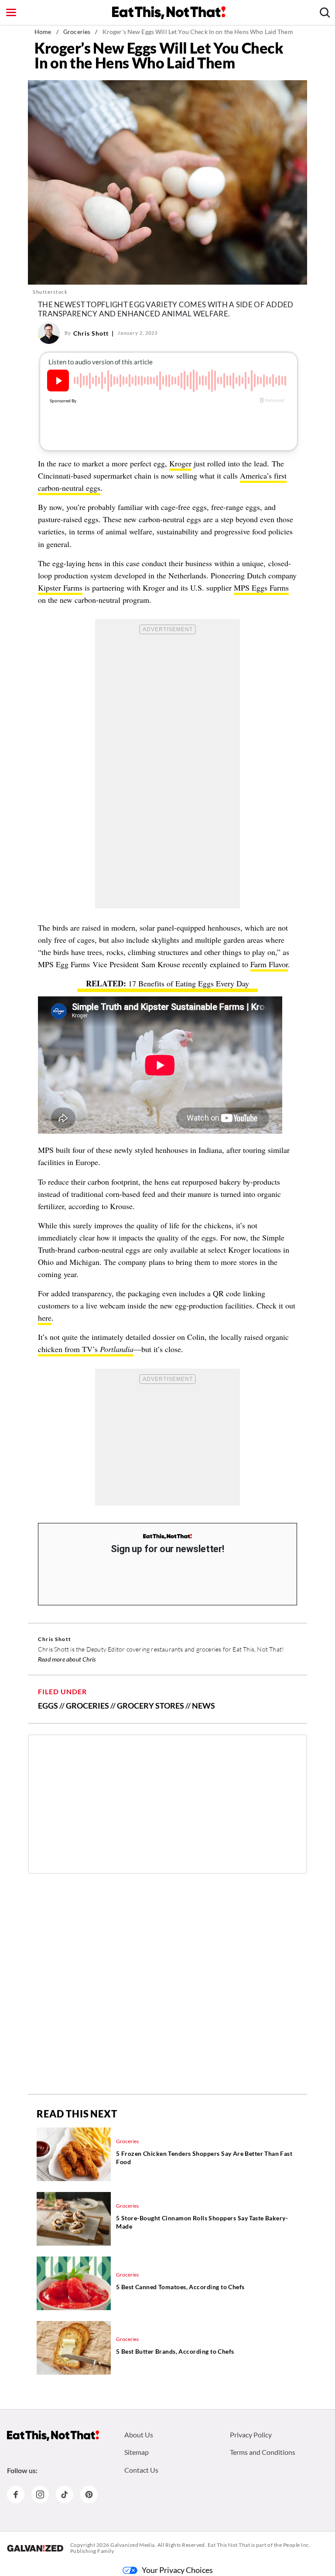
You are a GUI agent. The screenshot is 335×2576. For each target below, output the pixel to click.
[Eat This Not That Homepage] (169, 13)
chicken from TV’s (86, 1349)
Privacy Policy (251, 2435)
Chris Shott (91, 333)
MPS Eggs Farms (261, 588)
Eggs (48, 1706)
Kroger (180, 463)
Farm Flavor (269, 964)
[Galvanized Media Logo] (35, 2548)
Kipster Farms (60, 588)
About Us (139, 2435)
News (203, 1706)
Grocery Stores (150, 1706)
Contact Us (141, 2470)
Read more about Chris (67, 1659)
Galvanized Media (133, 2545)
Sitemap (137, 2452)
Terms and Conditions (263, 2452)
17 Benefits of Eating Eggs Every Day (189, 983)
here (45, 1318)
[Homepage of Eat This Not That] (53, 2436)
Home (43, 32)
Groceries (77, 32)
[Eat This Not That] (167, 1537)
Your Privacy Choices (177, 2570)
